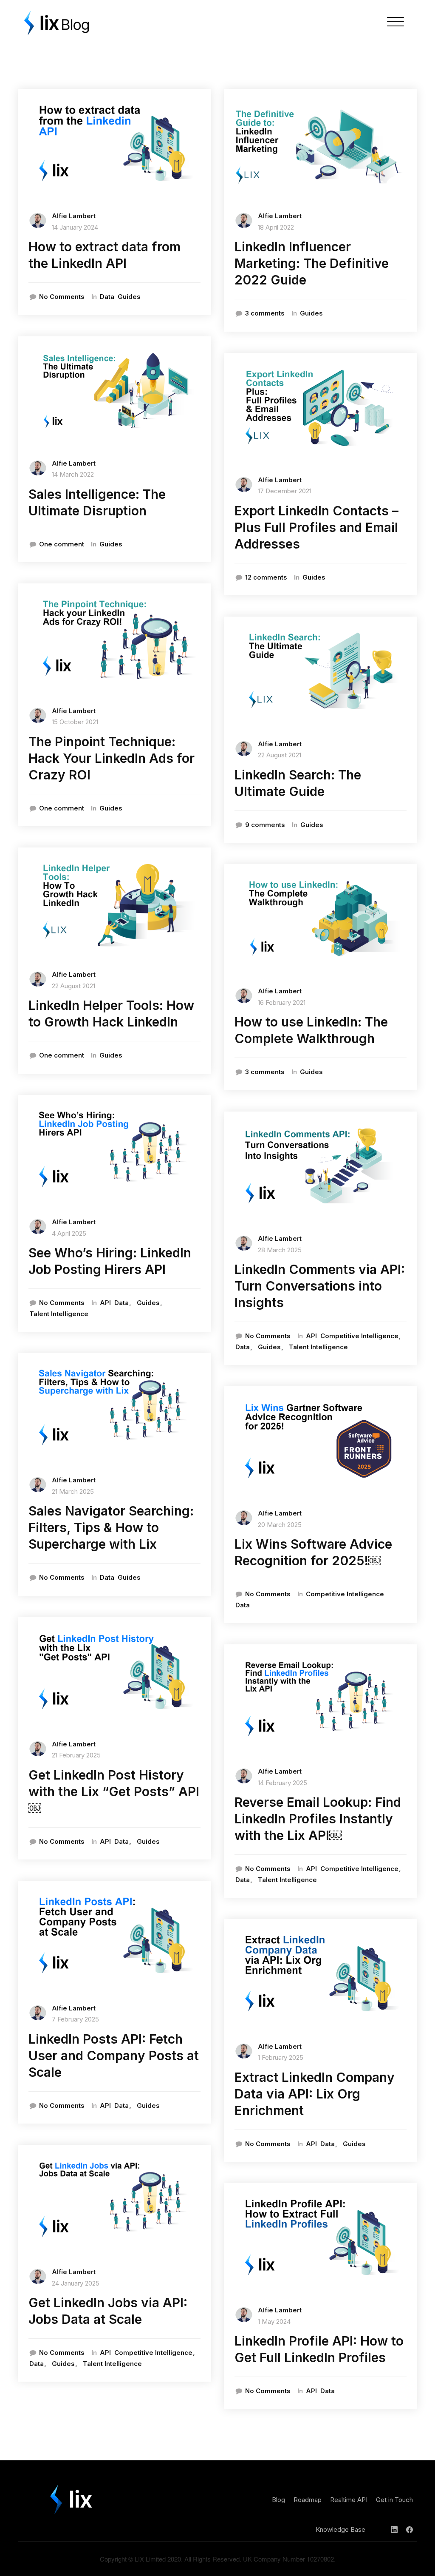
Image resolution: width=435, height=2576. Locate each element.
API (105, 1303)
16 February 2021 (282, 1002)
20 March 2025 (280, 1525)
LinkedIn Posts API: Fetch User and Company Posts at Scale (114, 2056)
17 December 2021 (285, 491)
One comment (62, 544)
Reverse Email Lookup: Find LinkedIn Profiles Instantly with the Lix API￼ (318, 1819)
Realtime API (349, 2500)
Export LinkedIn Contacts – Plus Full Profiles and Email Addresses (316, 527)
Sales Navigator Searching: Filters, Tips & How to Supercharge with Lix (111, 1527)
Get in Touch (394, 2500)
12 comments (266, 577)
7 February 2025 (75, 2019)
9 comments (265, 825)
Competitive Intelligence (153, 2353)
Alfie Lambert (74, 216)
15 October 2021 (75, 722)
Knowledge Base (340, 2529)
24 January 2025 (76, 2283)
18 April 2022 (276, 227)
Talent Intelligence (59, 1314)
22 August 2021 (73, 986)
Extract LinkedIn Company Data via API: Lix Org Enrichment (315, 2094)
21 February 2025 (76, 1755)
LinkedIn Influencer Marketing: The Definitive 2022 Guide (312, 263)
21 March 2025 (73, 1491)
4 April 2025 (69, 1233)
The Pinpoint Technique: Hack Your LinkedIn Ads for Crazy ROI (112, 758)
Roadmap (308, 2500)
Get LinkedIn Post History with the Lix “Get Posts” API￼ (114, 1791)
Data (107, 297)
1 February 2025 (281, 2057)
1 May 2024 (274, 2322)
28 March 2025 (280, 1250)
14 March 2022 (73, 474)
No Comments (62, 297)
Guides (129, 297)
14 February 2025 (282, 1783)
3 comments (265, 313)
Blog (278, 2500)
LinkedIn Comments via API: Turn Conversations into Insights (320, 1286)
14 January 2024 (75, 227)
